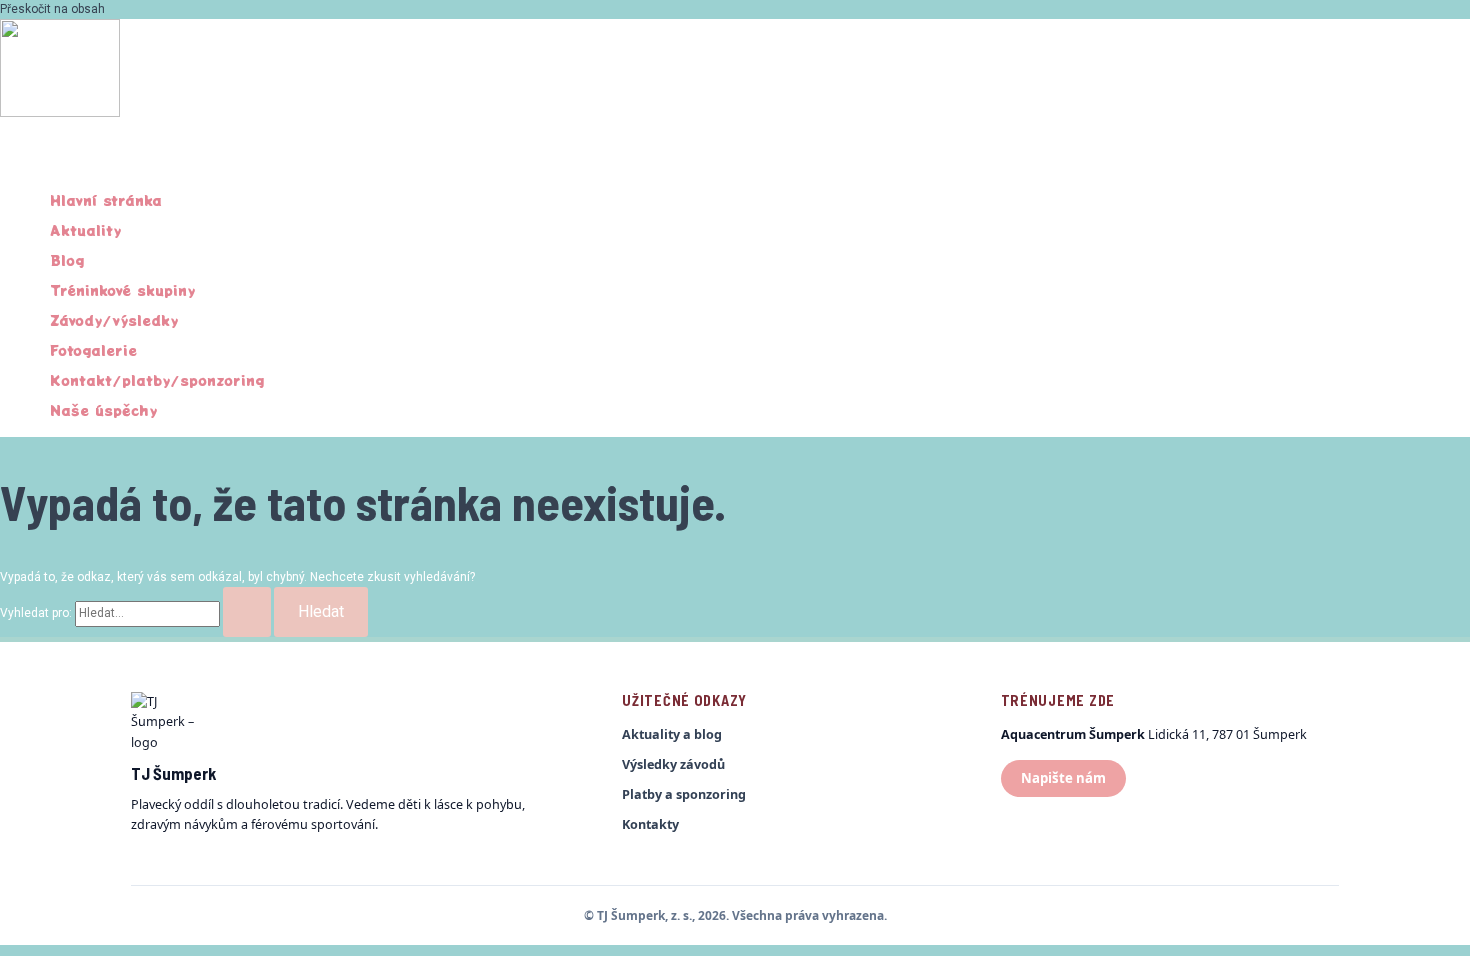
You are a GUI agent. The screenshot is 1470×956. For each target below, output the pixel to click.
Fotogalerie (93, 350)
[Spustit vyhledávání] (247, 612)
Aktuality (85, 230)
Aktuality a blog (672, 734)
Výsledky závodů (673, 764)
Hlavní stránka (106, 200)
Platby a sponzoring (684, 794)
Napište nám (1063, 778)
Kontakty (650, 824)
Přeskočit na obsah (52, 9)
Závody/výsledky (114, 320)
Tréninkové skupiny (122, 290)
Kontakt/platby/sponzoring (157, 380)
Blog (67, 260)
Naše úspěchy (103, 410)
